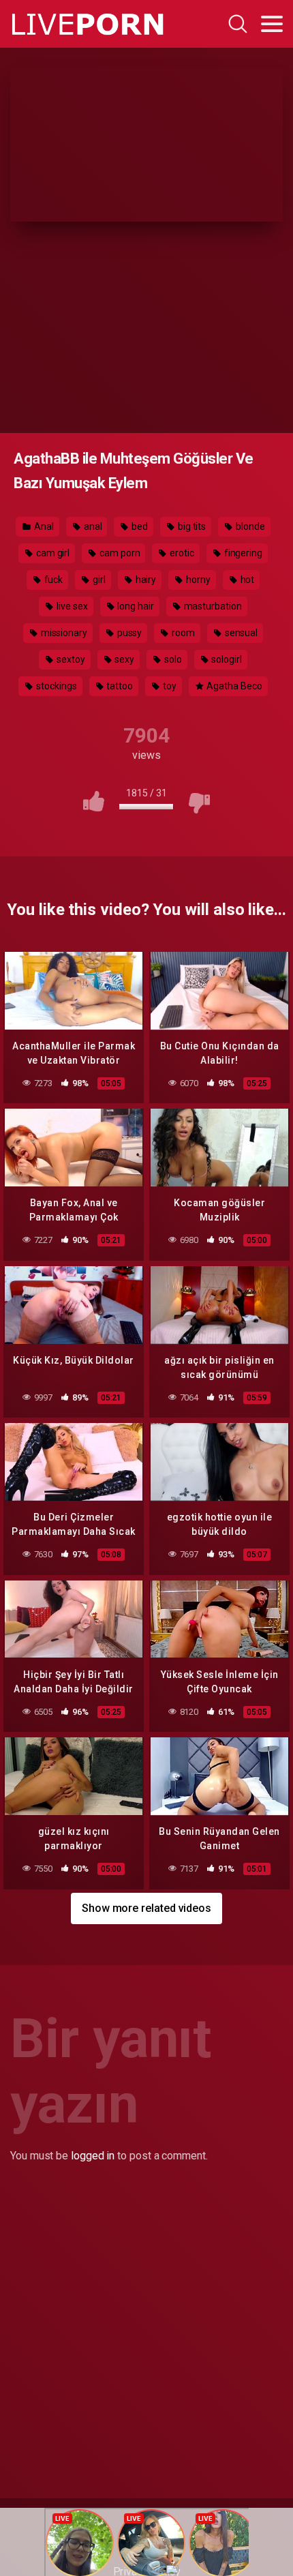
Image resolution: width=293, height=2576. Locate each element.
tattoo (119, 686)
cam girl (52, 553)
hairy (145, 580)
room (182, 633)
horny (197, 580)
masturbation (212, 606)
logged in (93, 2156)
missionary (63, 633)
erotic (181, 553)
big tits (191, 526)
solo (172, 659)
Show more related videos (146, 1908)
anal (92, 526)
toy (169, 686)
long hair (135, 606)
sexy (123, 659)
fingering (242, 553)
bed (139, 526)
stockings (55, 686)
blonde (249, 526)
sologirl (226, 659)
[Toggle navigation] (272, 24)
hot (247, 580)
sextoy (70, 659)
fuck (53, 580)
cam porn (119, 553)
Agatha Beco (233, 686)
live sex (71, 606)
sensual (240, 633)
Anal (43, 526)
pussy (129, 633)
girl (98, 580)
